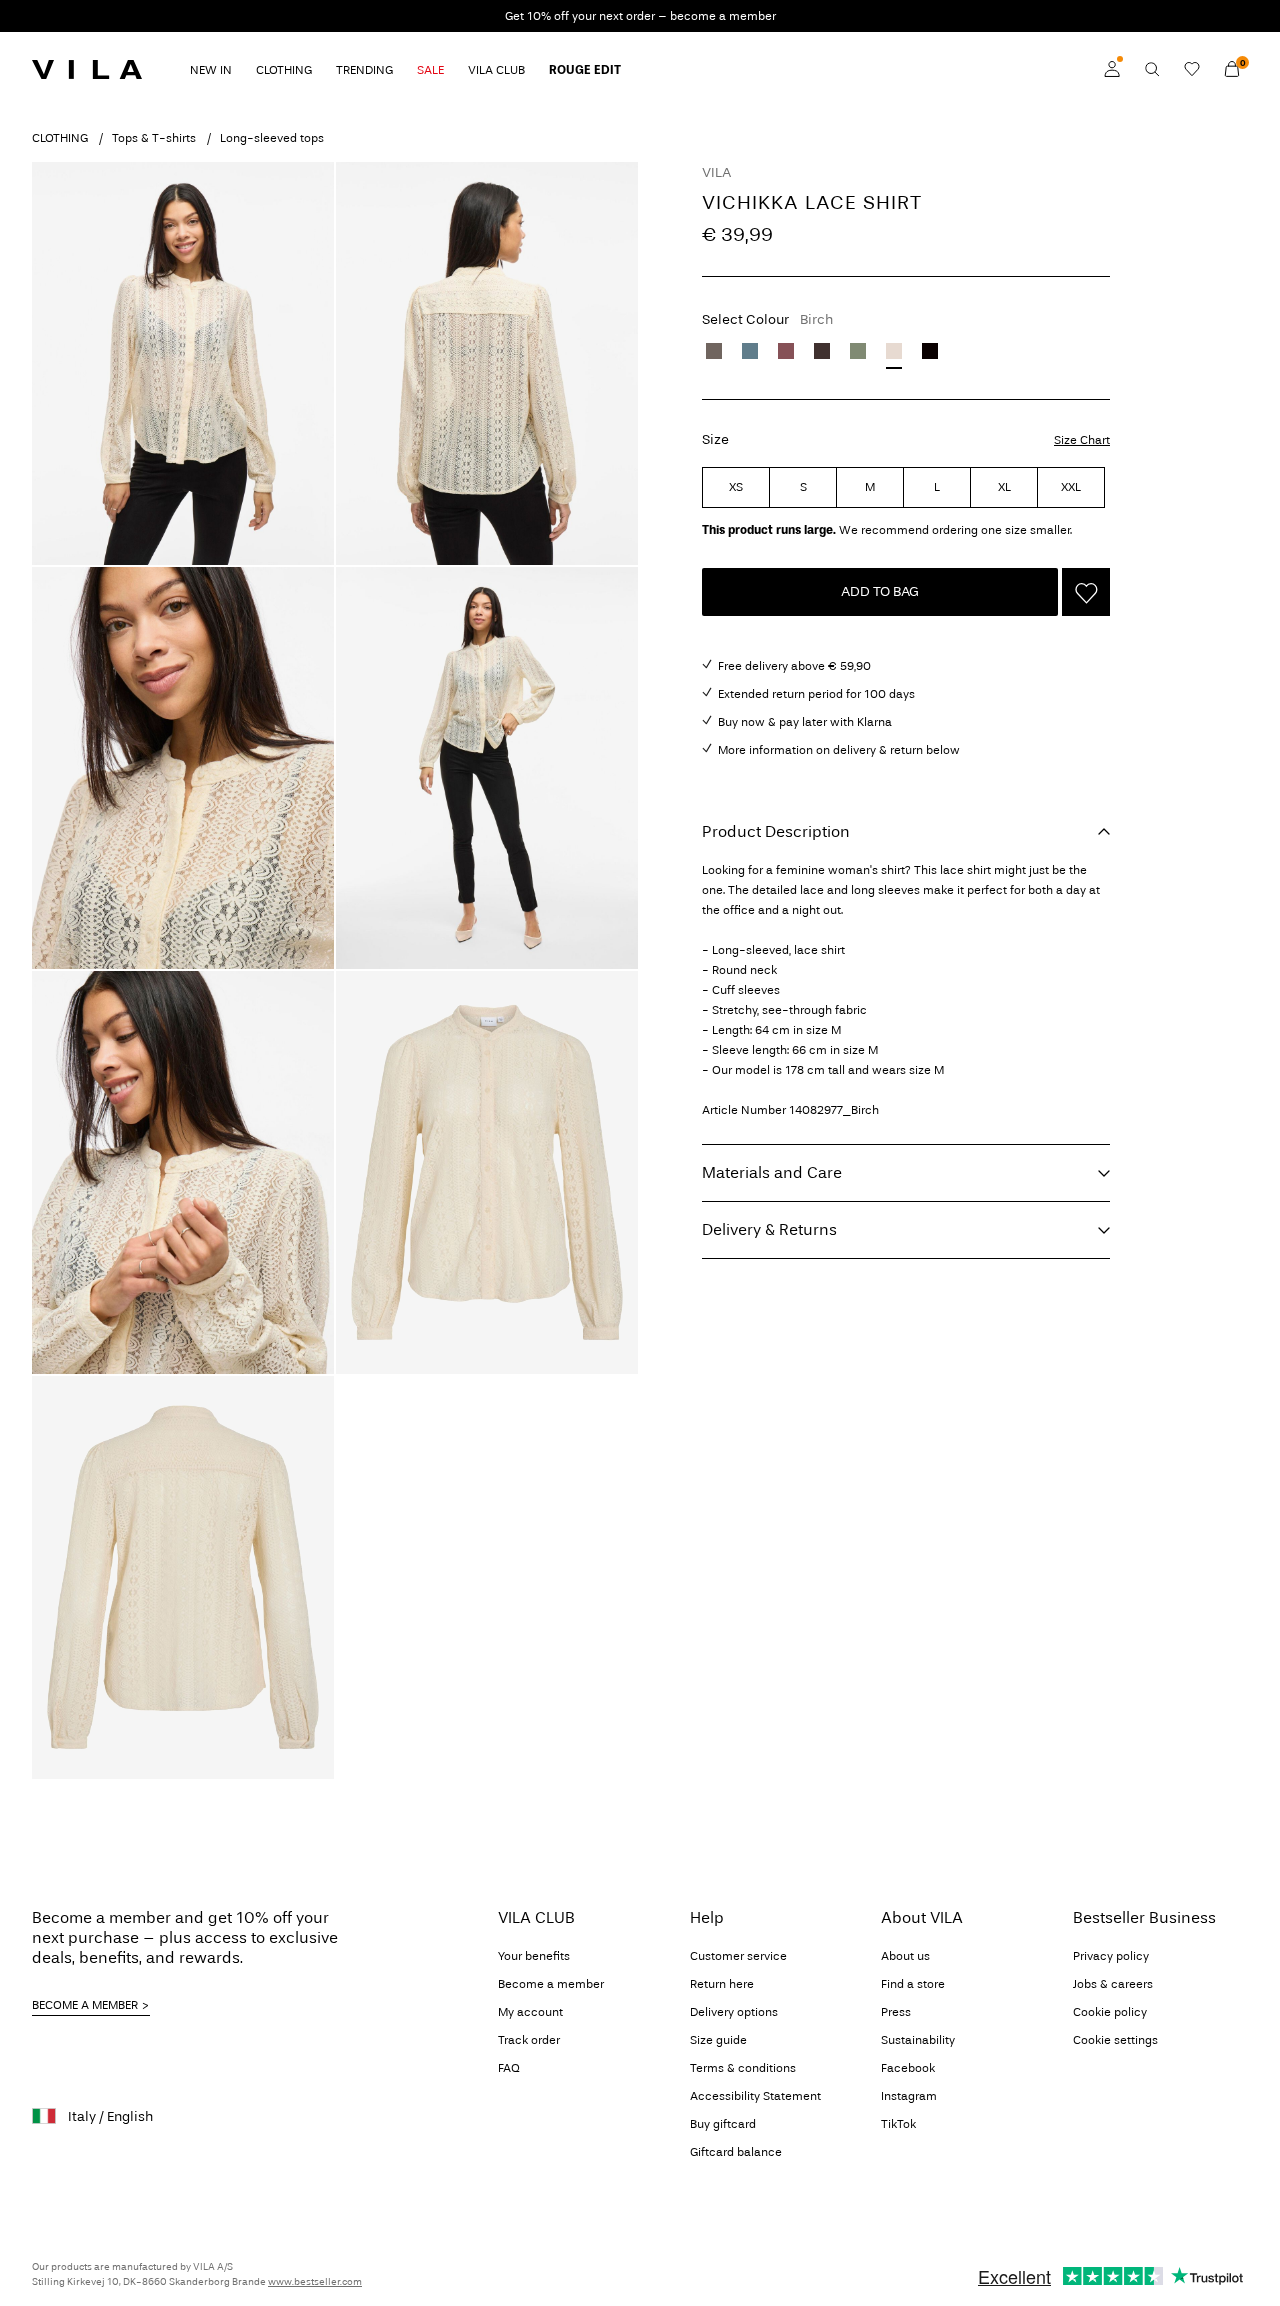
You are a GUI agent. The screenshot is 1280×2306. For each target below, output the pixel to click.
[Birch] (894, 351)
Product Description (776, 831)
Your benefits (534, 1956)
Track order (529, 2040)
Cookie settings (1115, 2040)
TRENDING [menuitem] (364, 70)
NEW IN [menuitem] (211, 70)
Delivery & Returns (769, 1229)
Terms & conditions (743, 2068)
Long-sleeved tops (272, 138)
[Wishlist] (1192, 69)
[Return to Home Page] (87, 69)
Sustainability (918, 2040)
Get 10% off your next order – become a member (640, 16)
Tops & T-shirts (154, 138)
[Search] (1152, 69)
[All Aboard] (750, 351)
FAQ (509, 2068)
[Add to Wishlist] (1086, 592)
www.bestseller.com (315, 2282)
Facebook (908, 2068)
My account (530, 2012)
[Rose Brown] (786, 351)
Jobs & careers (1113, 1984)
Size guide (718, 2040)
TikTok (898, 2124)
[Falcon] (714, 351)
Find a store (913, 1984)
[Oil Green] (858, 351)
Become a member (551, 1984)
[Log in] (1112, 69)
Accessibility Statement (755, 2096)
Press (896, 2012)
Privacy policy (1111, 1956)
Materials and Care (772, 1172)
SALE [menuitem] (430, 70)
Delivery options (734, 2012)
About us (905, 1956)
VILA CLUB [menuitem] (496, 70)
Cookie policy (1110, 2012)
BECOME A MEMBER (85, 2005)
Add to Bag (880, 591)
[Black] (930, 351)
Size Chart (1082, 440)
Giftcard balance (736, 2152)
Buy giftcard (723, 2124)
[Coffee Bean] (822, 351)
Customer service (738, 1956)
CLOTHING (60, 138)
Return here (722, 1984)
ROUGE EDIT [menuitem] (585, 70)
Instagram (909, 2096)
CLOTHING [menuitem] (284, 70)
